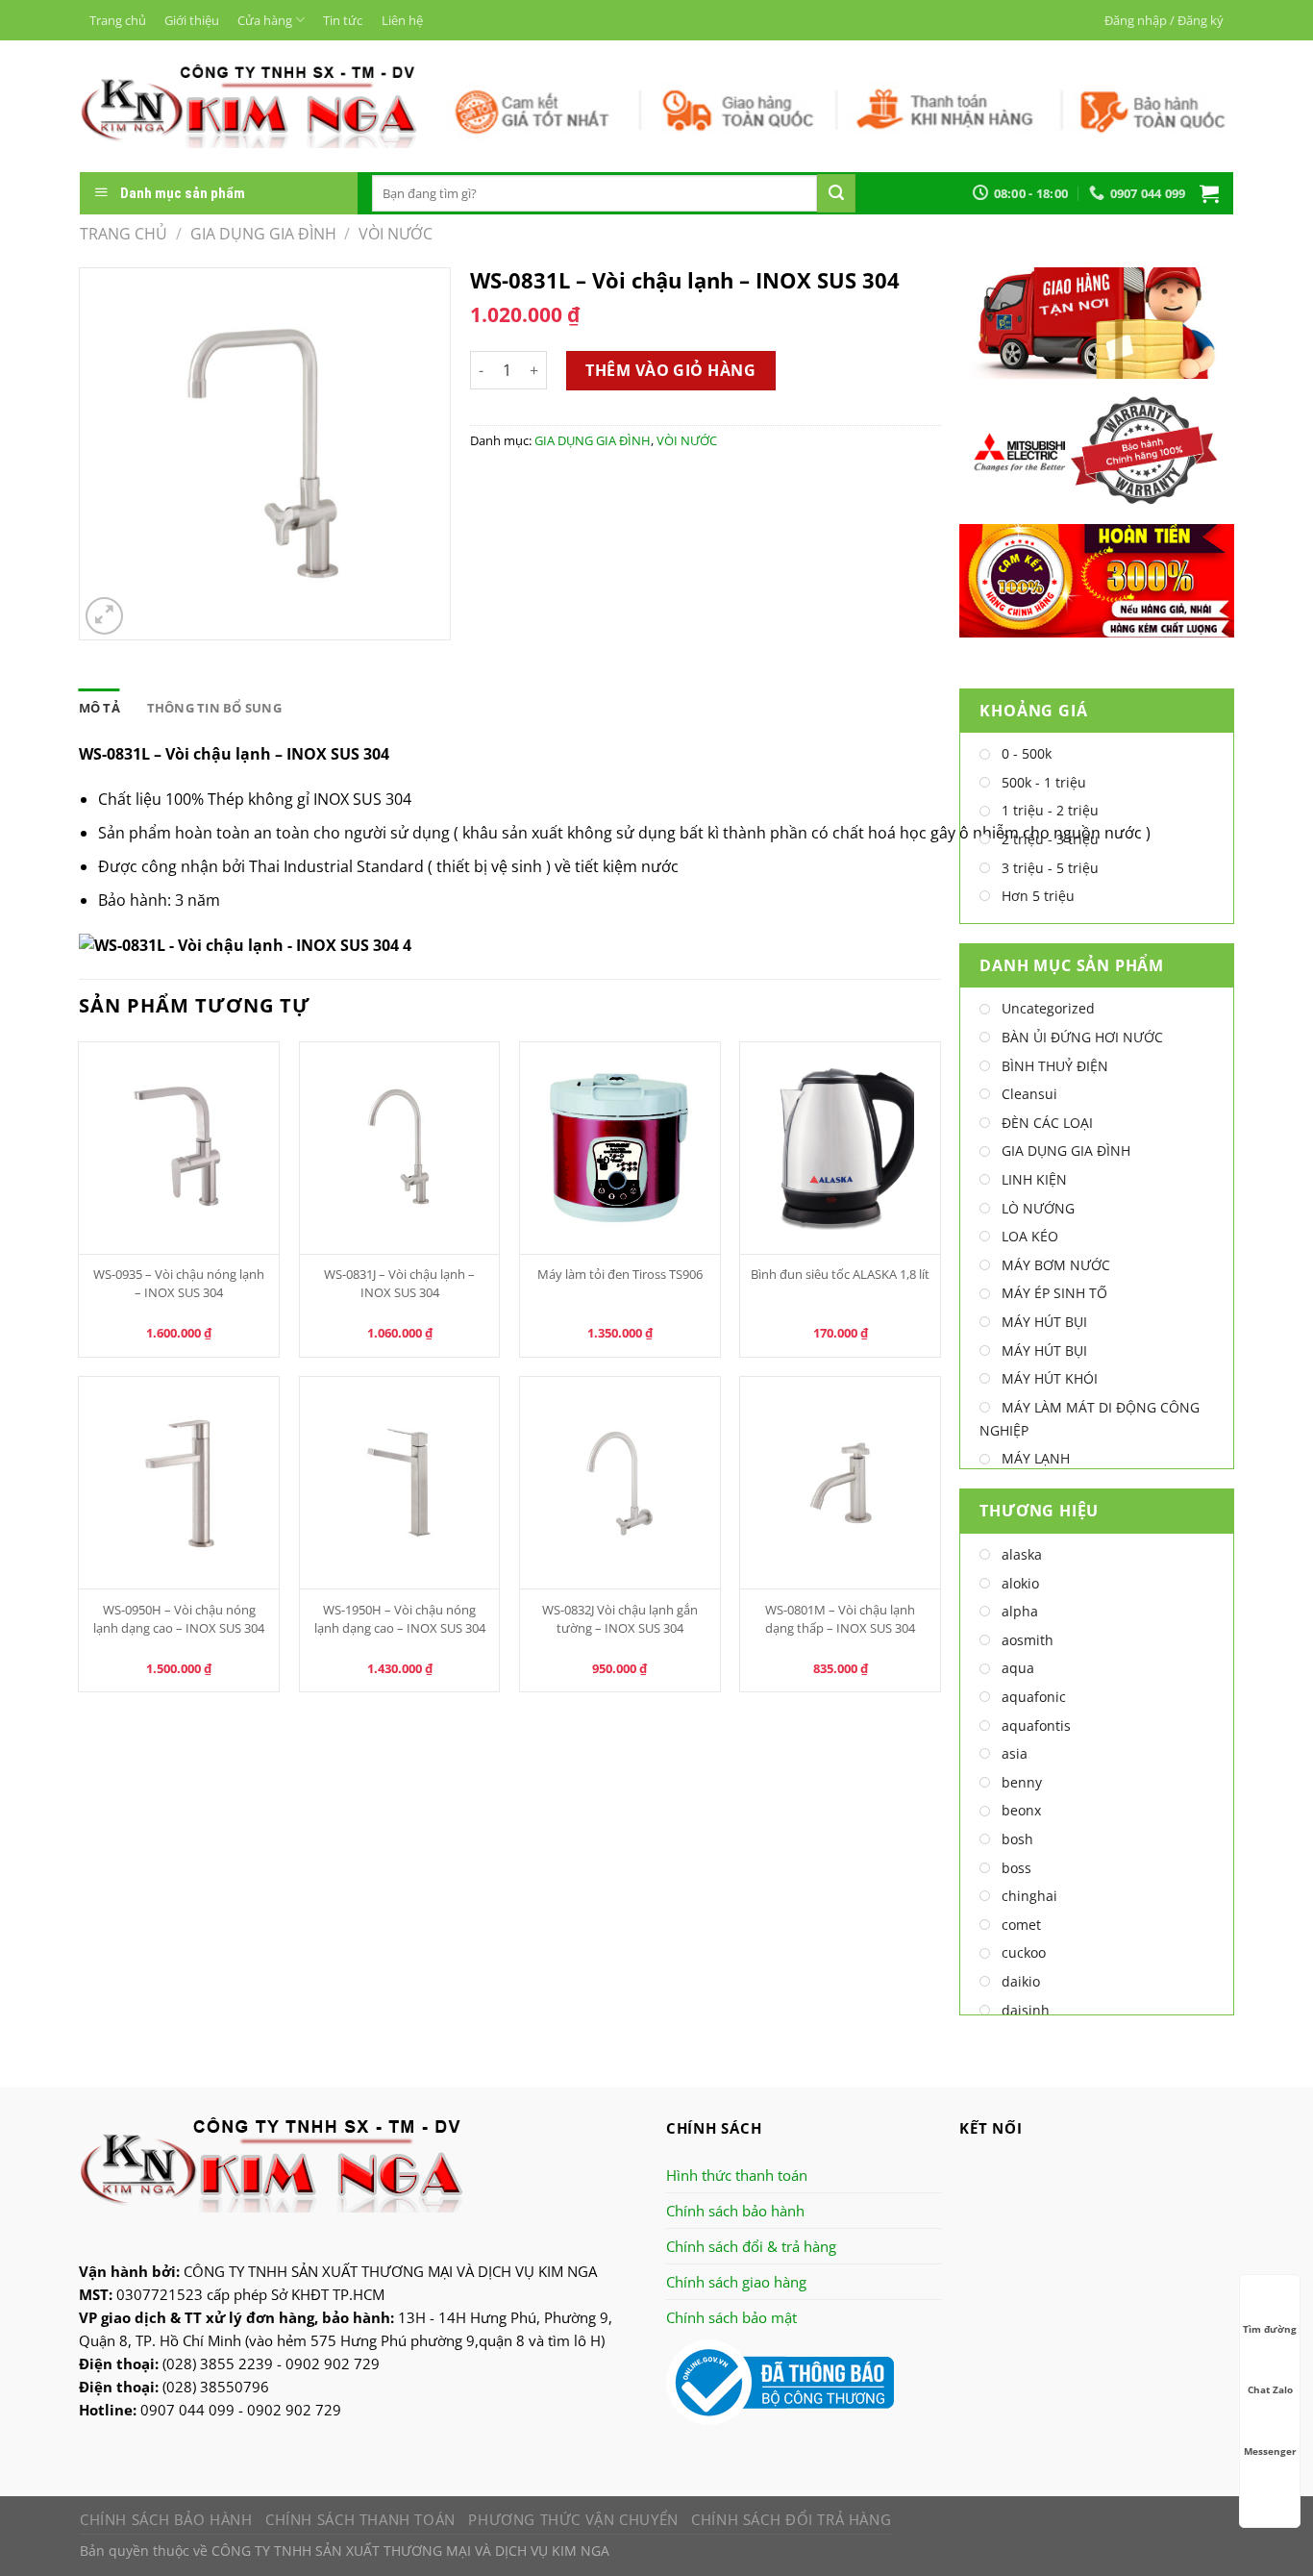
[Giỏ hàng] (1209, 193)
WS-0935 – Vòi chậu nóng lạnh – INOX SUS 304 (179, 1283)
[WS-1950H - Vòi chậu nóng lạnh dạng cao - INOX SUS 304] (400, 1483)
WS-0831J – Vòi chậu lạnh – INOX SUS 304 (399, 1283)
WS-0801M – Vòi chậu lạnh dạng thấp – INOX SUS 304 (840, 1619)
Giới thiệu (192, 20)
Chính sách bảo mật (731, 2317)
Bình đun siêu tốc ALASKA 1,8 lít (840, 1274)
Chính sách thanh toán (360, 2519)
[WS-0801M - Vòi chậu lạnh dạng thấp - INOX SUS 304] (840, 1483)
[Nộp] (836, 193)
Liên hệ (402, 20)
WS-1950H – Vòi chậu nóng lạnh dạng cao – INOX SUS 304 (400, 1619)
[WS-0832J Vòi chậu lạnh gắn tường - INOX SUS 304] (620, 1483)
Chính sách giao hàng (736, 2282)
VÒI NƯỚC (396, 234)
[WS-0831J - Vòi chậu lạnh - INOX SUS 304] (400, 1148)
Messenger (1270, 2451)
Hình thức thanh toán (737, 2175)
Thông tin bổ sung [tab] (214, 708)
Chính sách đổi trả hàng (791, 2519)
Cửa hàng (265, 20)
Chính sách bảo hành (735, 2211)
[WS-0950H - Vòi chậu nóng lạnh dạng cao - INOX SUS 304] (179, 1483)
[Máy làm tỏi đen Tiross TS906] (620, 1148)
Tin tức (343, 20)
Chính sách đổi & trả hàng (751, 2246)
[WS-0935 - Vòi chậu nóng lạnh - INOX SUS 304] (179, 1148)
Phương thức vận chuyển (573, 2519)
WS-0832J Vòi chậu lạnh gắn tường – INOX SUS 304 (620, 1619)
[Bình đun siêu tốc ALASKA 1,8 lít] (840, 1148)
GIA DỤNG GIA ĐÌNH (263, 234)
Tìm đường (1270, 2329)
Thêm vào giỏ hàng (670, 370)
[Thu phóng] (104, 616)
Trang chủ (118, 20)
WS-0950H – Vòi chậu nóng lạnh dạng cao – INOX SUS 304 (179, 1619)
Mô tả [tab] (99, 708)
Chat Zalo (1270, 2389)
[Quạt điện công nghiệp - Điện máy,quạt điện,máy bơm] (248, 106)
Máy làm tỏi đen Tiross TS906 (620, 1274)
